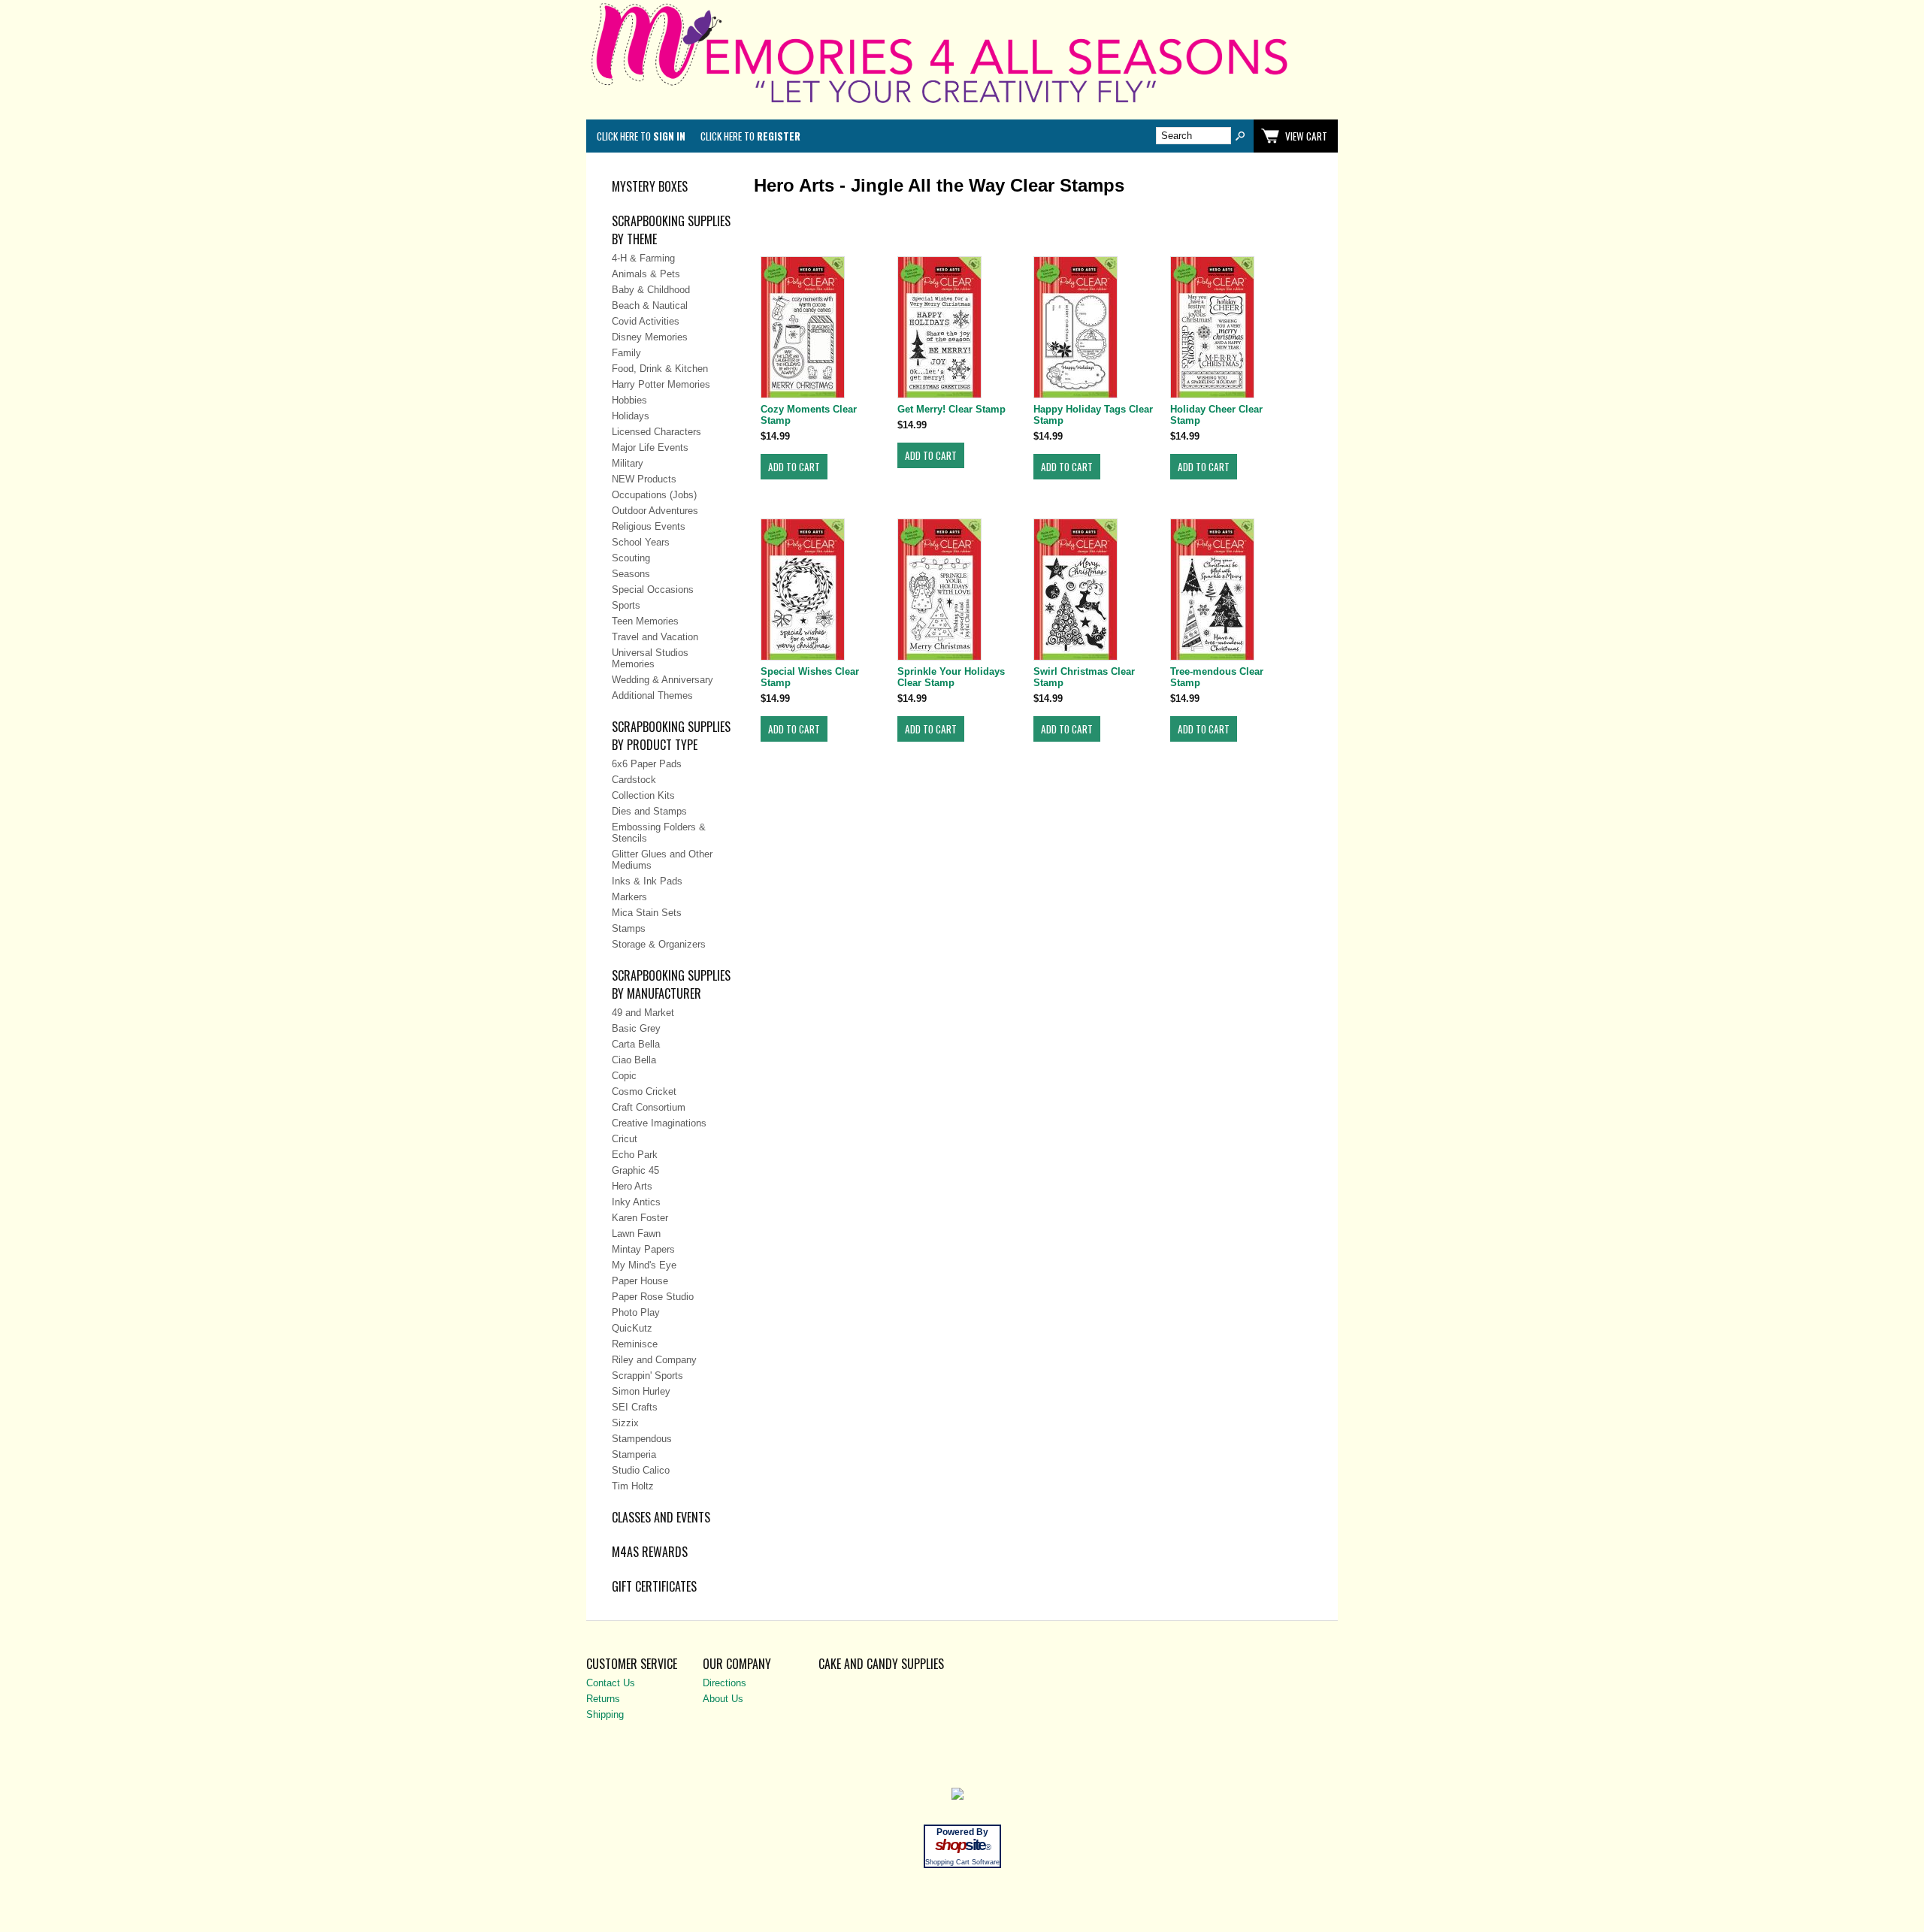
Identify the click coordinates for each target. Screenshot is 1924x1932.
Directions (725, 1683)
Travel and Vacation (655, 637)
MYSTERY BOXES (650, 186)
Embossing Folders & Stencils (659, 833)
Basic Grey (636, 1028)
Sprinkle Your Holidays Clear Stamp (951, 677)
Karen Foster (640, 1218)
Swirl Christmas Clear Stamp (1084, 677)
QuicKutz (632, 1328)
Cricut (625, 1139)
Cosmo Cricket (644, 1091)
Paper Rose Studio (653, 1297)
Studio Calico (641, 1470)
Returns (603, 1699)
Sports (626, 605)
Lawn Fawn (636, 1234)
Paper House (640, 1281)
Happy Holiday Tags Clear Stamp (1093, 415)
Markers (629, 897)
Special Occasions (653, 590)
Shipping (605, 1714)
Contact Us (611, 1683)
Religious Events (649, 526)
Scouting (631, 558)
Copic (624, 1076)
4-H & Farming (643, 258)
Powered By (962, 1832)
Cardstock (634, 780)
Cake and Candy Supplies (881, 1664)
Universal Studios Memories (650, 658)
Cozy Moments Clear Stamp (809, 415)
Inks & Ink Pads (647, 881)
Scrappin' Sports (647, 1376)
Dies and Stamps (649, 811)
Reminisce (635, 1344)
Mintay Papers (643, 1249)
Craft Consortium (649, 1107)
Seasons (631, 574)
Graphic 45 (635, 1170)
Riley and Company (654, 1360)
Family (626, 353)
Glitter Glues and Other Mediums (662, 860)
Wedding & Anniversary (663, 680)
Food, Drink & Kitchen (660, 369)
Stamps (629, 928)
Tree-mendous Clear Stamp (1217, 677)
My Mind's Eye (644, 1265)
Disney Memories (650, 337)
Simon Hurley (641, 1391)
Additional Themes (652, 695)
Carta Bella (636, 1044)
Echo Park (635, 1155)
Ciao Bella (634, 1060)
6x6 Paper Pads (647, 764)
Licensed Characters (656, 432)
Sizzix (625, 1423)
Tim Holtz (633, 1486)
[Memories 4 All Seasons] (962, 106)
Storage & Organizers (659, 944)
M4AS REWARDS (650, 1552)
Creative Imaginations (659, 1123)
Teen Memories (645, 621)
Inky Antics (636, 1202)
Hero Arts (632, 1186)
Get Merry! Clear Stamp (951, 409)
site (962, 1845)
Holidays (631, 416)
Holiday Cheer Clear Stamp (1216, 415)
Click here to (641, 136)
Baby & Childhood (651, 290)
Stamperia (634, 1454)
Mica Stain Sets (647, 913)
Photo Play (636, 1312)
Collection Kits (643, 795)
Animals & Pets (646, 274)
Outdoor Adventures (655, 511)
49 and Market (643, 1013)
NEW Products (644, 479)
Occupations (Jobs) (654, 495)
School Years (641, 542)
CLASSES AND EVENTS (661, 1517)
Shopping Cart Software (962, 1862)
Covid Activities (646, 321)
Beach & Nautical (650, 305)
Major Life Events (650, 447)
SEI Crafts (635, 1407)
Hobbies (629, 400)
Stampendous (642, 1439)
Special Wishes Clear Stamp (810, 677)
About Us (723, 1699)
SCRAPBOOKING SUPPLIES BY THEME (671, 230)
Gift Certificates (654, 1586)
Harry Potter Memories (661, 384)
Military (628, 463)
